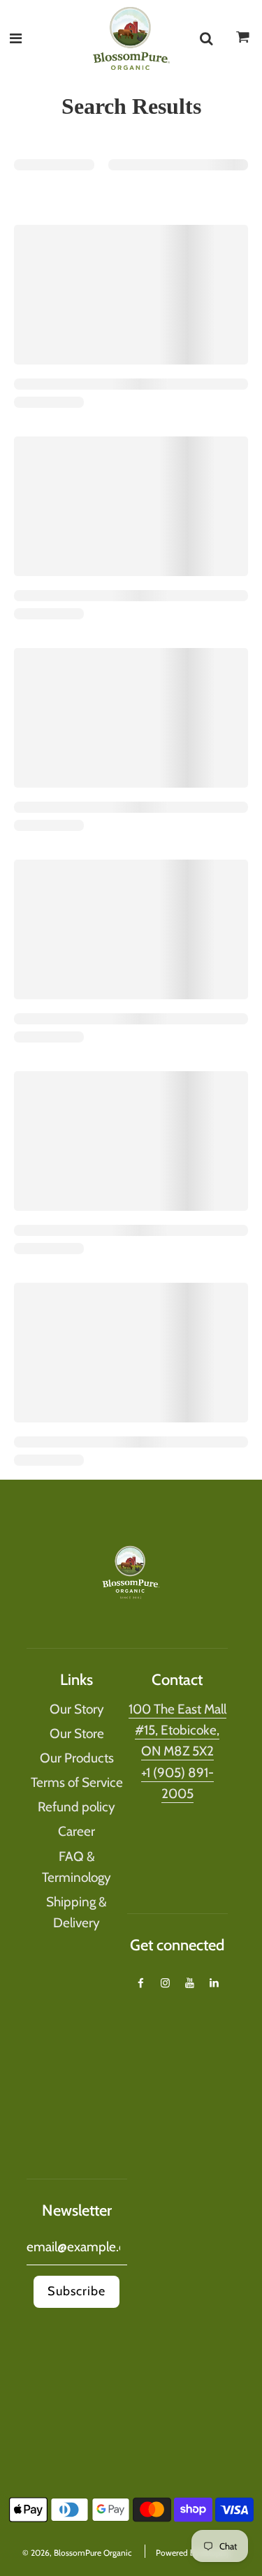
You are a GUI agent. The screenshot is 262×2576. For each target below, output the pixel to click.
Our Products (77, 1758)
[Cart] (243, 41)
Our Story (77, 1709)
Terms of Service (77, 1782)
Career (77, 1831)
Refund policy (77, 1807)
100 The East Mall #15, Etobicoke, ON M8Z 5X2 (177, 1730)
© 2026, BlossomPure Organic (77, 2553)
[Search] (206, 38)
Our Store (77, 1734)
